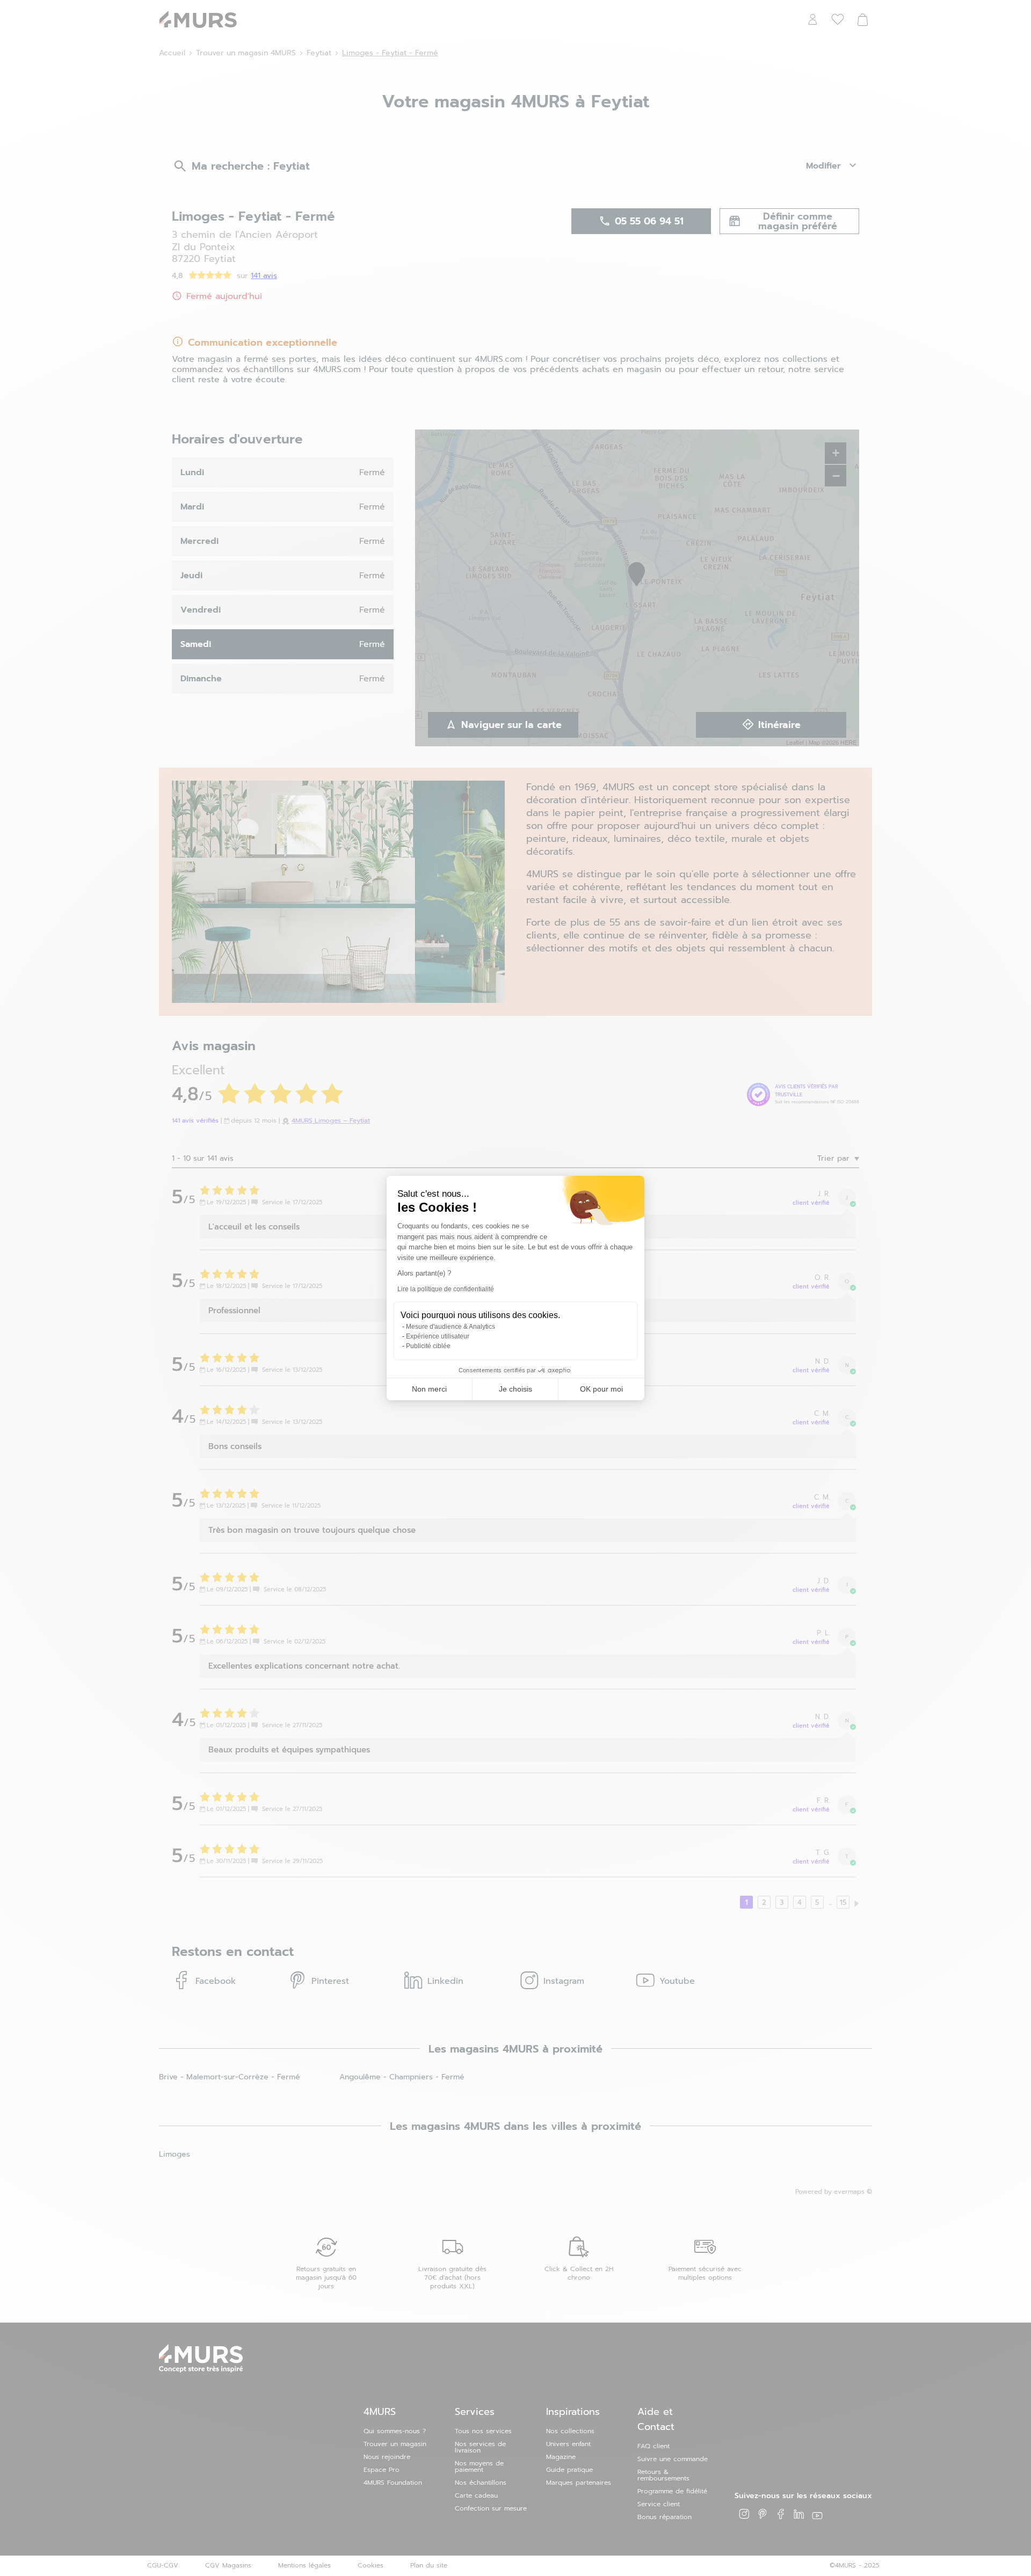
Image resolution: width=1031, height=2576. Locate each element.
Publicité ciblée (428, 1346)
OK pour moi (601, 1389)
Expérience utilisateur (438, 1336)
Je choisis (515, 1389)
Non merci (429, 1389)
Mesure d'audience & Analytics (451, 1327)
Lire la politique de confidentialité (446, 1289)
